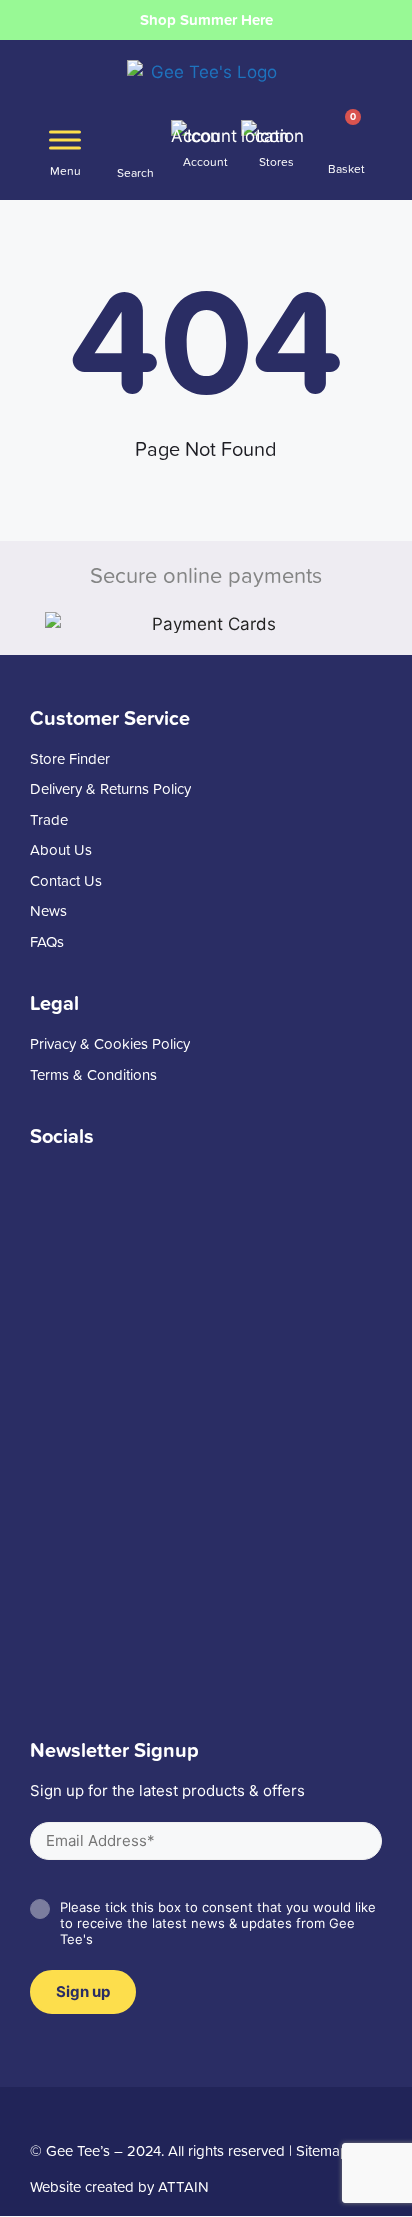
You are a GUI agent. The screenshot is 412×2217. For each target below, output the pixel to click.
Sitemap (322, 2150)
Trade (49, 820)
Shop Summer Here (206, 19)
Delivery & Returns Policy (110, 789)
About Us (61, 850)
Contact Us (66, 881)
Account (205, 161)
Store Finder (70, 759)
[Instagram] (110, 2115)
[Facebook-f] (38, 2115)
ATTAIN (183, 2186)
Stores (276, 161)
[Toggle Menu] (65, 139)
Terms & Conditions (93, 1075)
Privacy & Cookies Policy (110, 1044)
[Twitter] (74, 2115)
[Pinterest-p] (146, 2115)
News (48, 911)
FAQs (47, 942)
